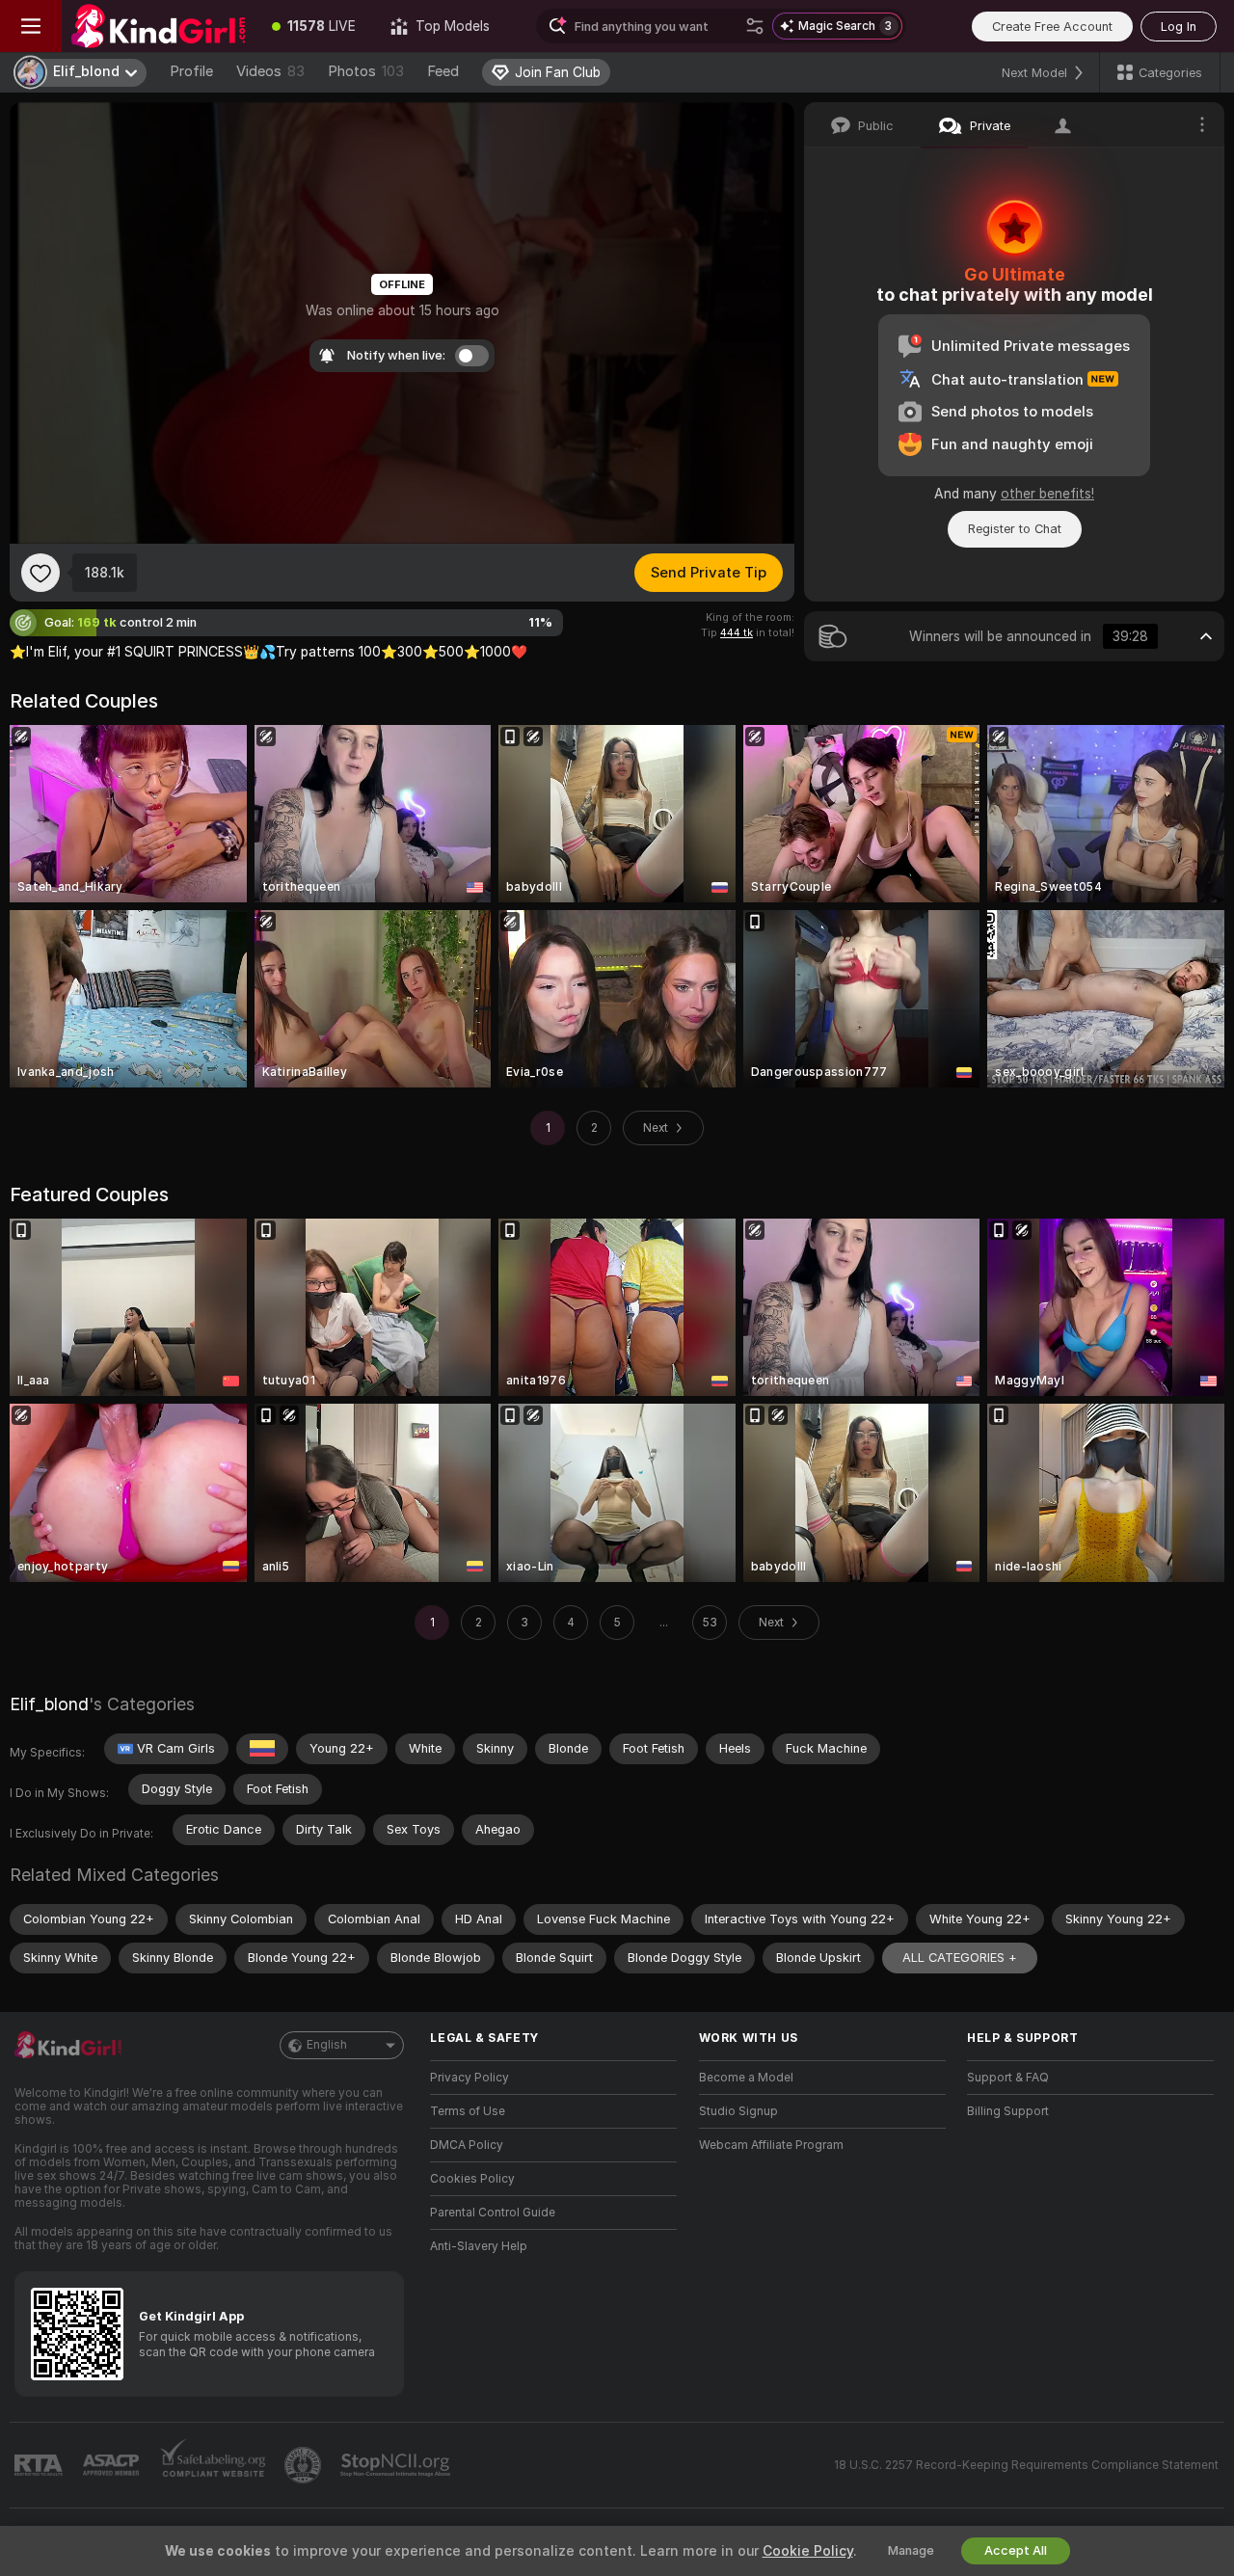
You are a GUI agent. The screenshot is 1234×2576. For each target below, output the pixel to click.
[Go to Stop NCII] (397, 2465)
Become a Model (746, 2078)
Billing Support (1008, 2111)
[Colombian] (262, 1749)
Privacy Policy (469, 2078)
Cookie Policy (808, 2551)
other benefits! (1047, 494)
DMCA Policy (467, 2145)
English (327, 2045)
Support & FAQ (1008, 2078)
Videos (270, 71)
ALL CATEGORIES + (960, 1958)
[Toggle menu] (31, 26)
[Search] (755, 26)
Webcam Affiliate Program (771, 2145)
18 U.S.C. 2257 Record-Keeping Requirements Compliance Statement (1026, 2465)
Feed (443, 71)
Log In (1179, 27)
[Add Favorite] (40, 573)
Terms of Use (468, 2111)
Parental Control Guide (493, 2213)
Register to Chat (1015, 529)
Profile (191, 71)
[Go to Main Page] (158, 26)
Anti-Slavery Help (479, 2246)
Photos (366, 71)
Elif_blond (49, 1704)
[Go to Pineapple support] (305, 2465)
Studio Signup (738, 2111)
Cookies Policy (472, 2179)
